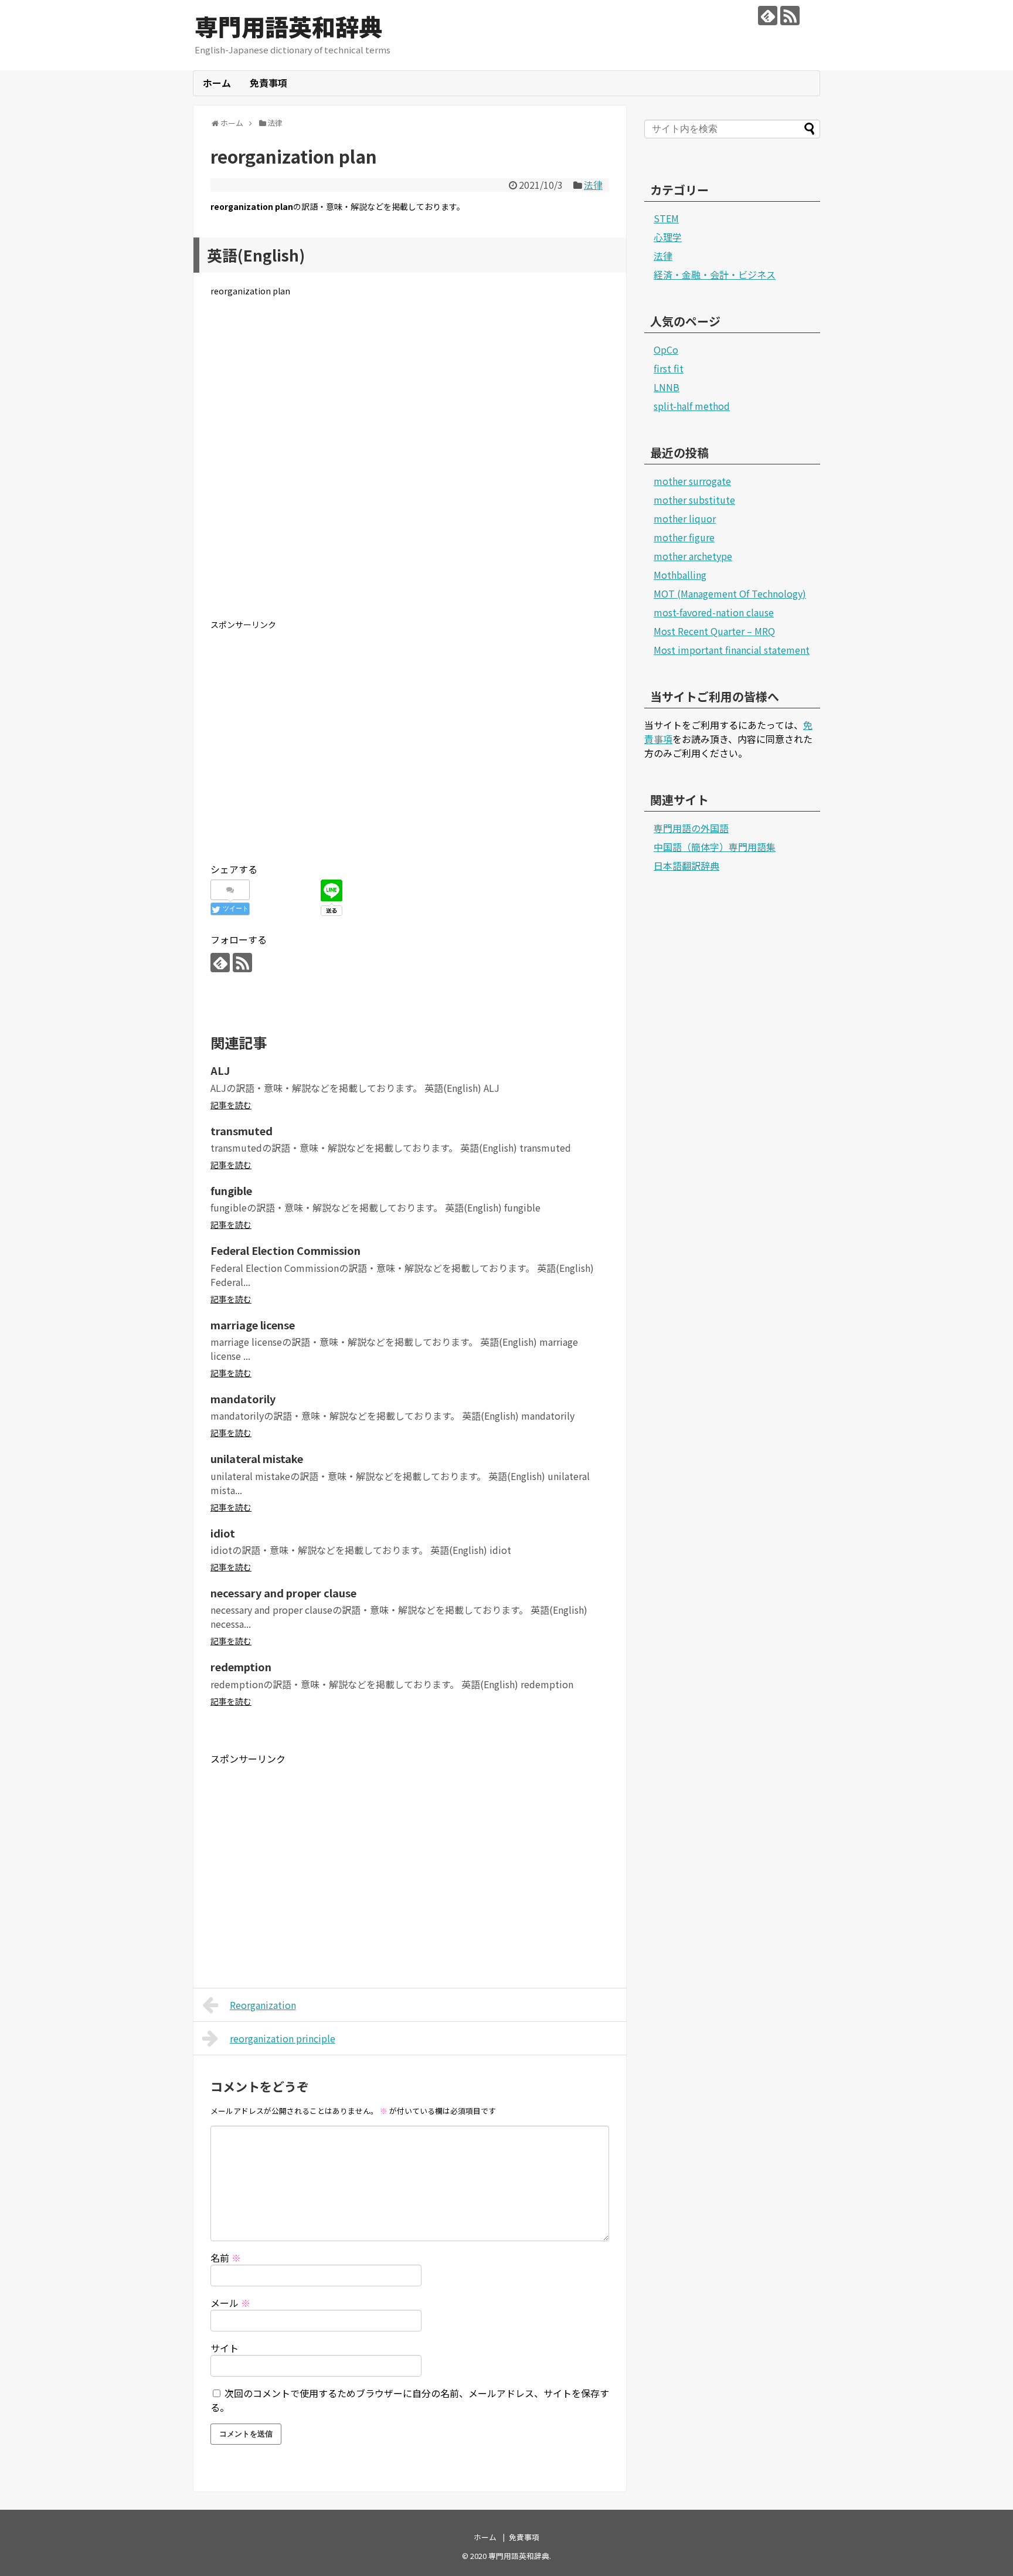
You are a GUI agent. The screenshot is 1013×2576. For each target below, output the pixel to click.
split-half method (692, 406)
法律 (593, 185)
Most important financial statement (732, 650)
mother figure (684, 537)
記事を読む (231, 1105)
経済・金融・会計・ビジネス (715, 274)
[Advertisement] (410, 467)
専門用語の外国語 (691, 828)
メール (230, 2303)
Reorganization (263, 2005)
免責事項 (268, 83)
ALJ (220, 1070)
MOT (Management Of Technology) (730, 593)
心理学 (668, 237)
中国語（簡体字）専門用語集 (715, 847)
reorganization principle (283, 2038)
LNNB (667, 387)
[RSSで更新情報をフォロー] (790, 16)
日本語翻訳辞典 (686, 866)
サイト (225, 2348)
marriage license (253, 1325)
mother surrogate (692, 481)
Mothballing (680, 575)
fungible (231, 1190)
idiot (223, 1533)
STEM (666, 218)
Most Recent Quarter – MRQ (714, 631)
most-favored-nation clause (714, 612)
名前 (226, 2258)
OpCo (666, 349)
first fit (669, 368)
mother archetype (693, 556)
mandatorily (243, 1399)
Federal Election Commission (285, 1250)
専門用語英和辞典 (288, 26)
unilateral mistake (257, 1458)
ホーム (217, 83)
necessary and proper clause (283, 1593)
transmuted (242, 1131)
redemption (241, 1667)
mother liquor (685, 518)
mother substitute (694, 500)
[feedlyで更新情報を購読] (768, 16)
